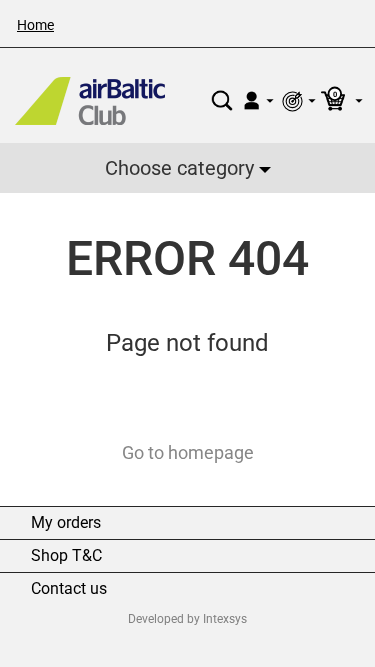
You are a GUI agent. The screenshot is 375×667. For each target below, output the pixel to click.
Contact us (69, 589)
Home (35, 25)
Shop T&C (66, 556)
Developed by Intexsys (187, 619)
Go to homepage (188, 452)
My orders (66, 523)
